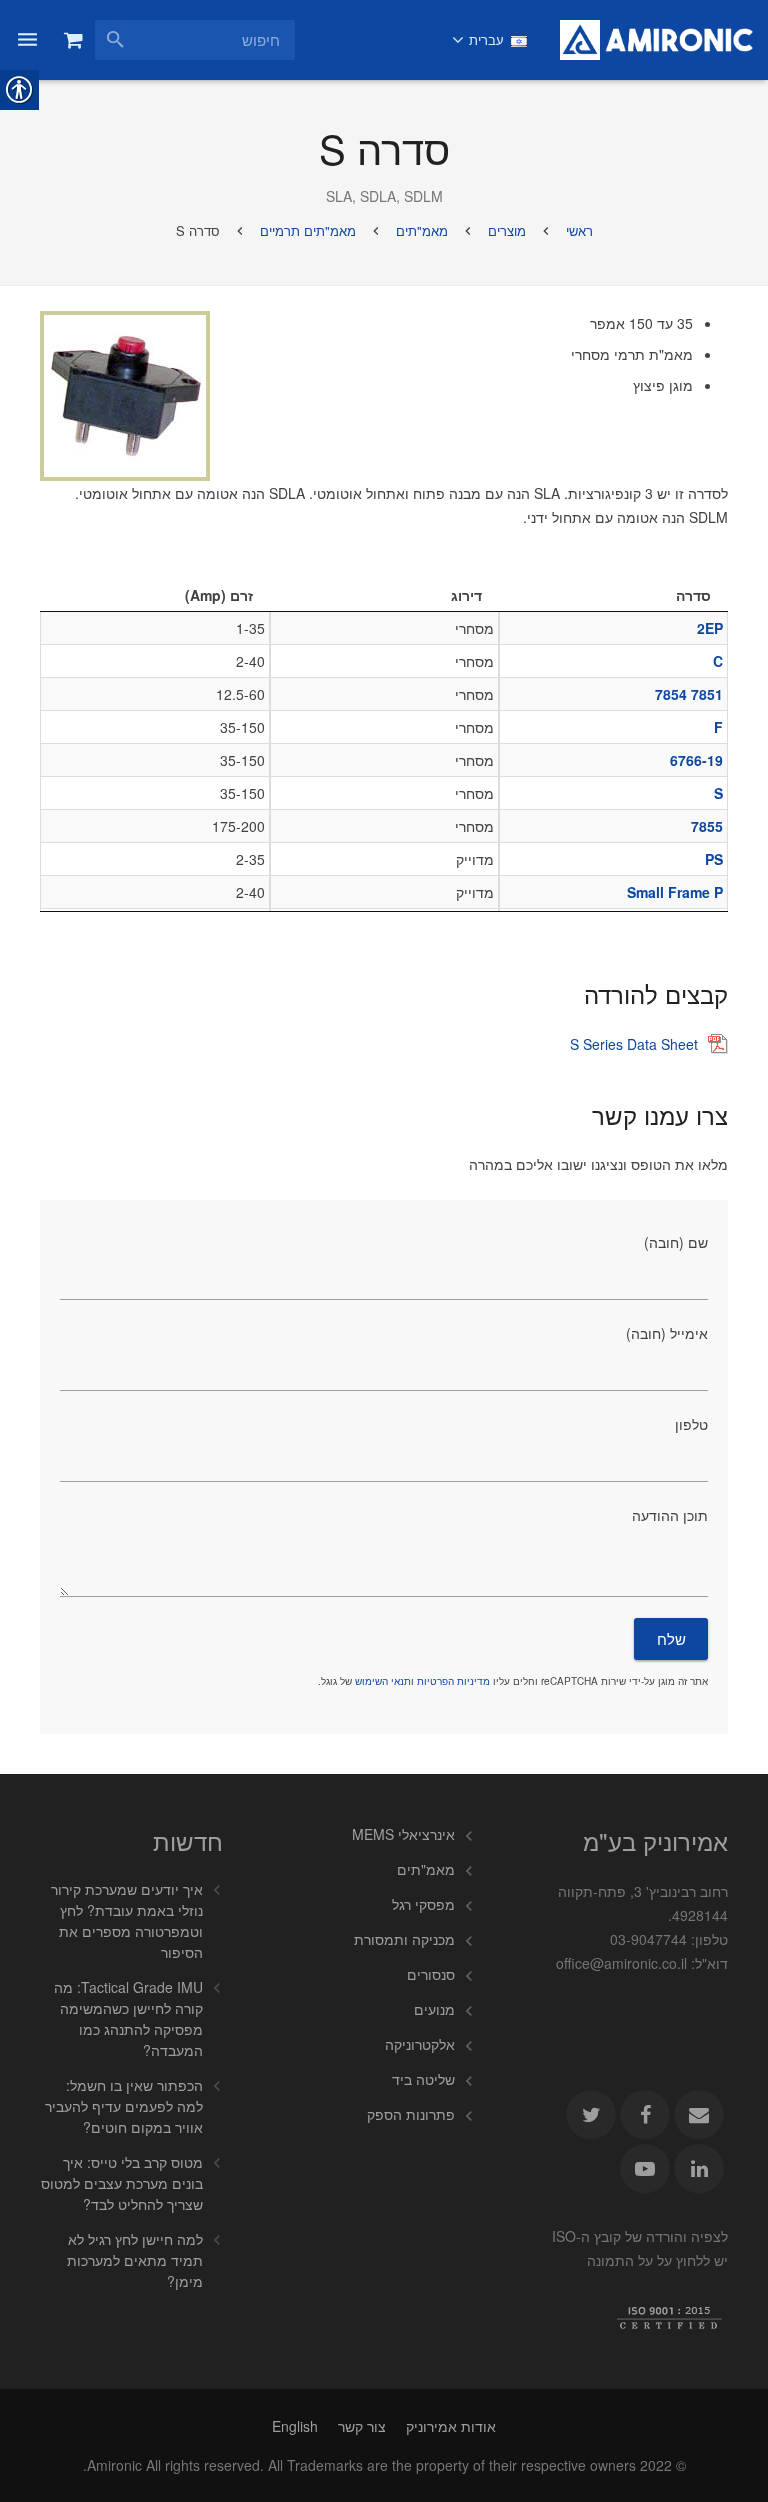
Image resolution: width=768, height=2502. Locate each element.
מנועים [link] (434, 2009)
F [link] (718, 727)
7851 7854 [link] (689, 694)
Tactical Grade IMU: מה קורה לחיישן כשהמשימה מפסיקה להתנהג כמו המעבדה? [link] (128, 2018)
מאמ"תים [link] (422, 230)
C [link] (718, 661)
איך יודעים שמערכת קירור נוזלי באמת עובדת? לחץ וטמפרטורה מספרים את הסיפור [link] (127, 1920)
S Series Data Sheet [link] (634, 1044)
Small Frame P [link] (675, 892)
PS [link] (714, 859)
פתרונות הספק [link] (411, 2114)
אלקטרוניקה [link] (420, 2044)
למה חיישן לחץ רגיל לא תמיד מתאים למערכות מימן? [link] (135, 2260)
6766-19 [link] (696, 760)
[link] (656, 40)
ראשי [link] (579, 230)
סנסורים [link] (431, 1974)
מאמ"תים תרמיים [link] (308, 230)
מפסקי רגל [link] (423, 1904)
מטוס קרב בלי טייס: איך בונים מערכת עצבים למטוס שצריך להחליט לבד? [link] (122, 2183)
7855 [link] (707, 826)
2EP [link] (710, 628)
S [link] (718, 793)
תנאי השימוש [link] (383, 1681)
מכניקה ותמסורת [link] (404, 1939)
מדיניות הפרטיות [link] (453, 1681)
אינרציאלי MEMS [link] (403, 1834)
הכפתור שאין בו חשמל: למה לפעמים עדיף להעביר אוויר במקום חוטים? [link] (124, 2106)
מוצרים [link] (507, 230)
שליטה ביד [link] (423, 2079)
